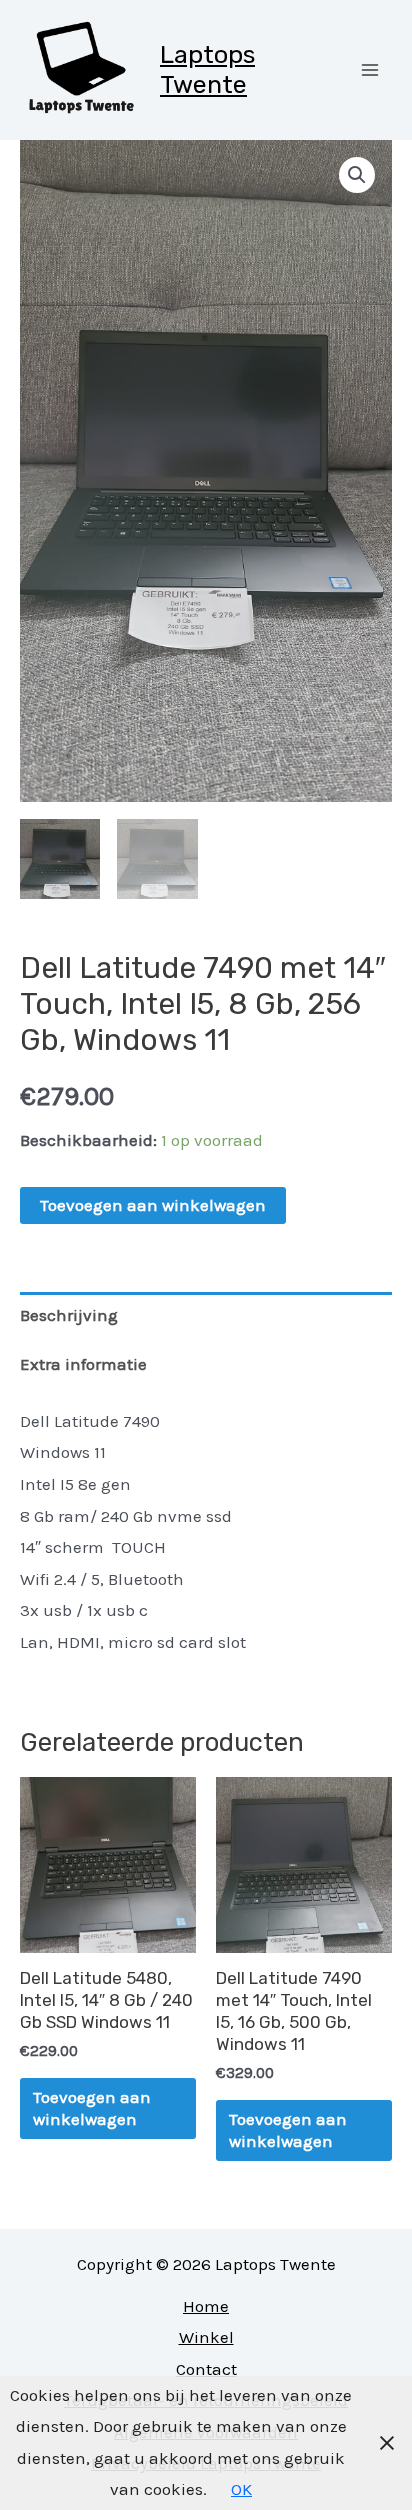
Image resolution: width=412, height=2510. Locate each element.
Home (206, 2306)
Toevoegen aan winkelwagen (153, 1205)
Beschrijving (69, 1315)
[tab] (206, 1316)
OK (241, 2489)
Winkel (206, 2337)
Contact (206, 2369)
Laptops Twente (207, 69)
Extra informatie (83, 1364)
